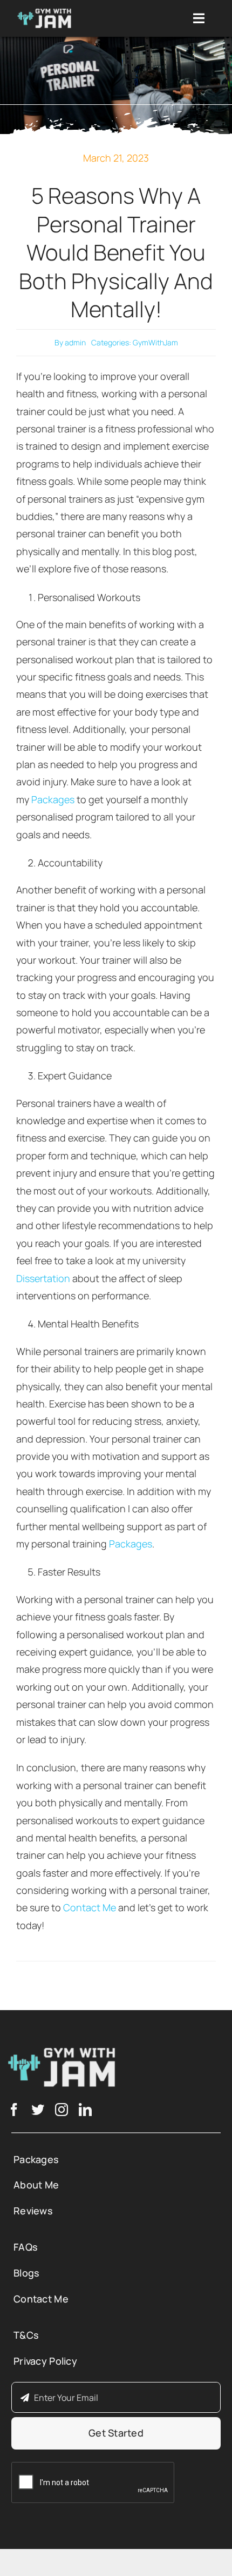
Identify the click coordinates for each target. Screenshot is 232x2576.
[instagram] (62, 2110)
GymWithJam (155, 342)
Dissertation (44, 1278)
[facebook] (14, 2110)
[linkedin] (85, 2110)
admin (75, 342)
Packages (53, 799)
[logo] (44, 14)
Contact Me (90, 1907)
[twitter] (38, 2110)
